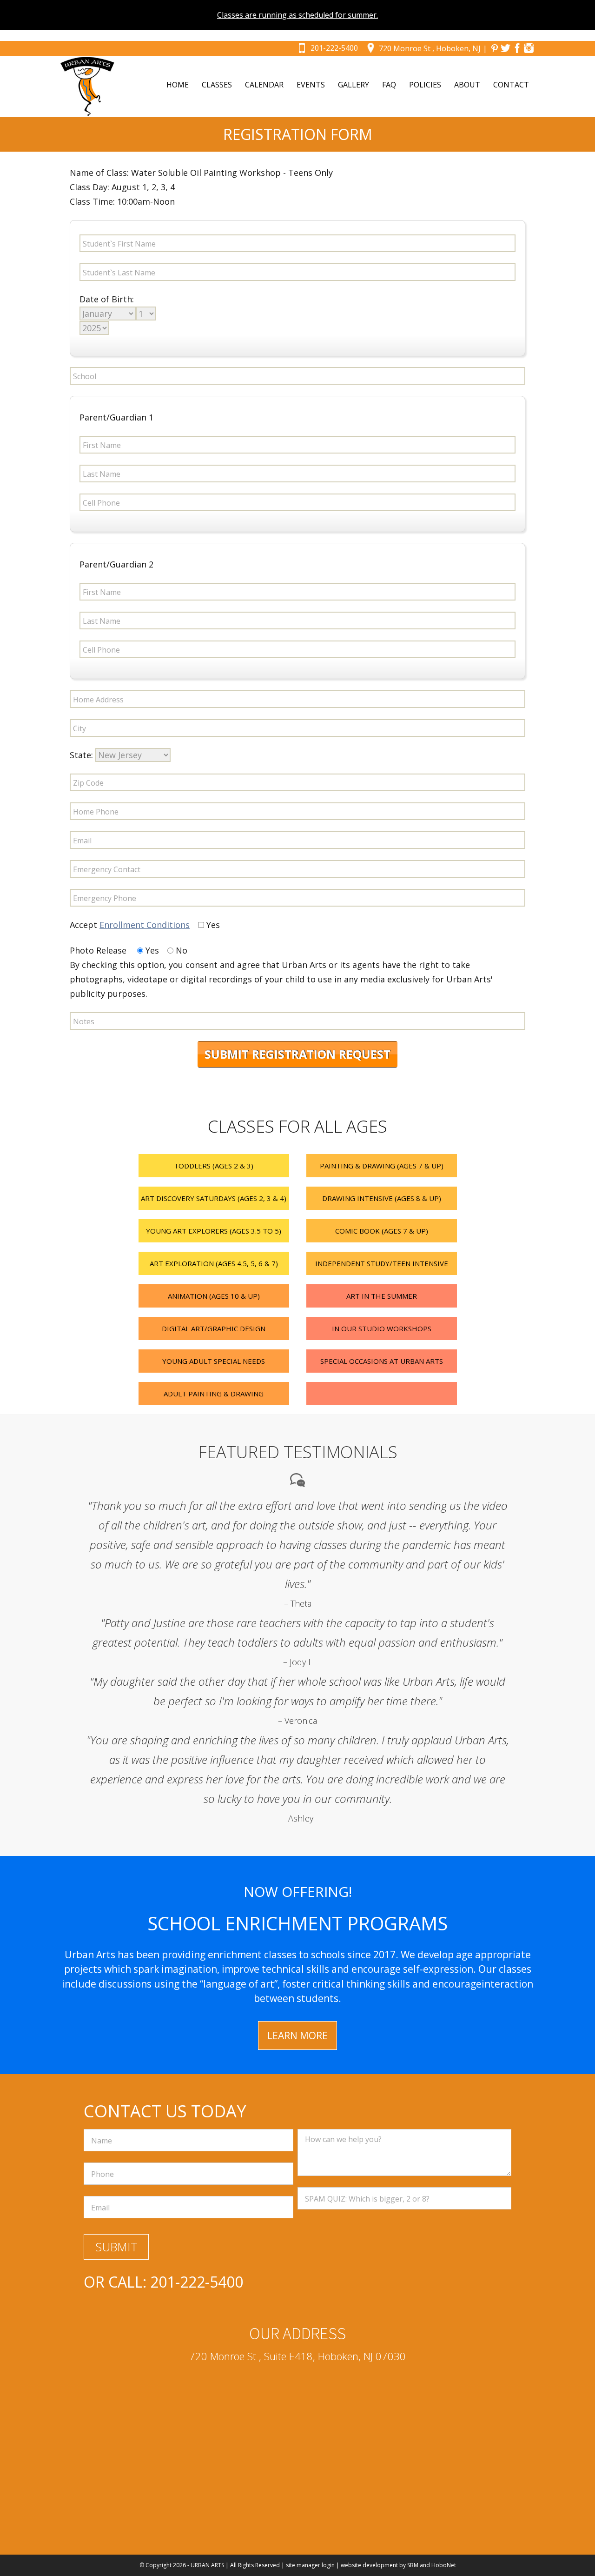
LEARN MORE (297, 2035)
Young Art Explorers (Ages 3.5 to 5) (214, 1231)
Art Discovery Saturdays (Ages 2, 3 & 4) (214, 1198)
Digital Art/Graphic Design (214, 1328)
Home (178, 85)
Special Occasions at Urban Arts (382, 1361)
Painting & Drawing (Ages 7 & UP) (382, 1166)
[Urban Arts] (87, 86)
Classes (217, 85)
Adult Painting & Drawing (214, 1394)
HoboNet (444, 2565)
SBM (413, 2565)
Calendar (264, 85)
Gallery (354, 85)
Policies (425, 85)
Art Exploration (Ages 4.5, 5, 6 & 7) (214, 1263)
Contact (511, 85)
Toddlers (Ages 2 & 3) (214, 1166)
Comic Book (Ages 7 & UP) (382, 1231)
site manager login (310, 2565)
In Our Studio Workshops (382, 1328)
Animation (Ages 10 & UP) (214, 1296)
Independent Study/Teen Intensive (382, 1263)
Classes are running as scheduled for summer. (297, 15)
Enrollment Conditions (145, 925)
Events (311, 85)
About (467, 85)
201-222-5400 (334, 48)
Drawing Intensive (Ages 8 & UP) (382, 1198)
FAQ (389, 85)
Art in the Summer (382, 1296)
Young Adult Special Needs (214, 1361)
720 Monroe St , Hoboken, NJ (430, 48)
